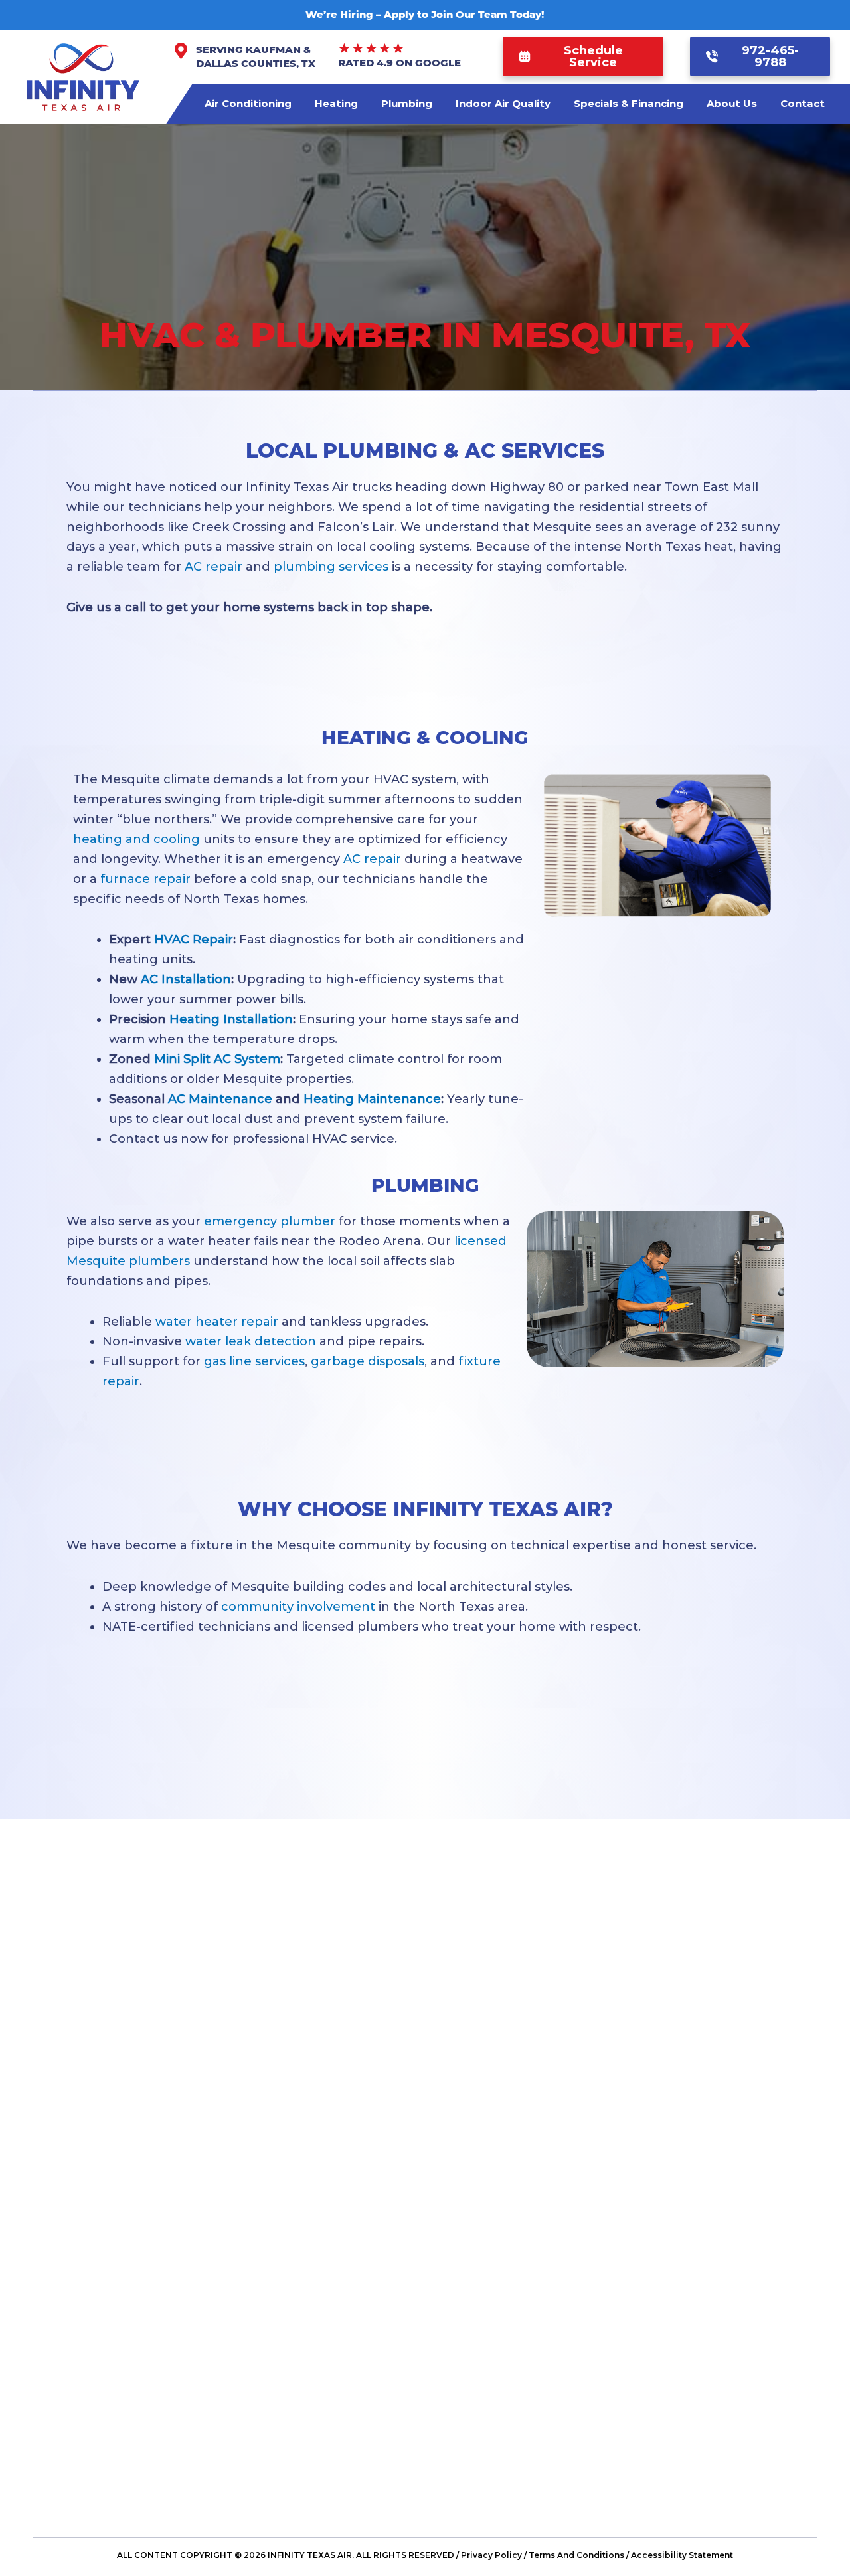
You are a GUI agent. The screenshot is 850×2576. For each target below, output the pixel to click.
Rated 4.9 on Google (399, 63)
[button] (583, 56)
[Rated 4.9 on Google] (371, 49)
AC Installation (186, 979)
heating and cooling (136, 839)
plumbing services (331, 567)
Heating (336, 103)
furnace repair (145, 879)
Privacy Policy (491, 2555)
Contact (803, 103)
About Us (732, 103)
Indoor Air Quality (503, 103)
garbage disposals (368, 1361)
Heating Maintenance (372, 1099)
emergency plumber (270, 1221)
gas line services (254, 1361)
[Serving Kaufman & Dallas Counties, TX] (181, 51)
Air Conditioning (248, 103)
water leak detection (251, 1341)
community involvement (298, 1607)
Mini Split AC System (217, 1059)
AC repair (213, 567)
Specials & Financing (629, 103)
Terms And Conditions (576, 2555)
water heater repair (217, 1322)
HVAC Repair (194, 940)
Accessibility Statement (682, 2555)
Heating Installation (231, 1019)
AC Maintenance (220, 1099)
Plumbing (407, 103)
